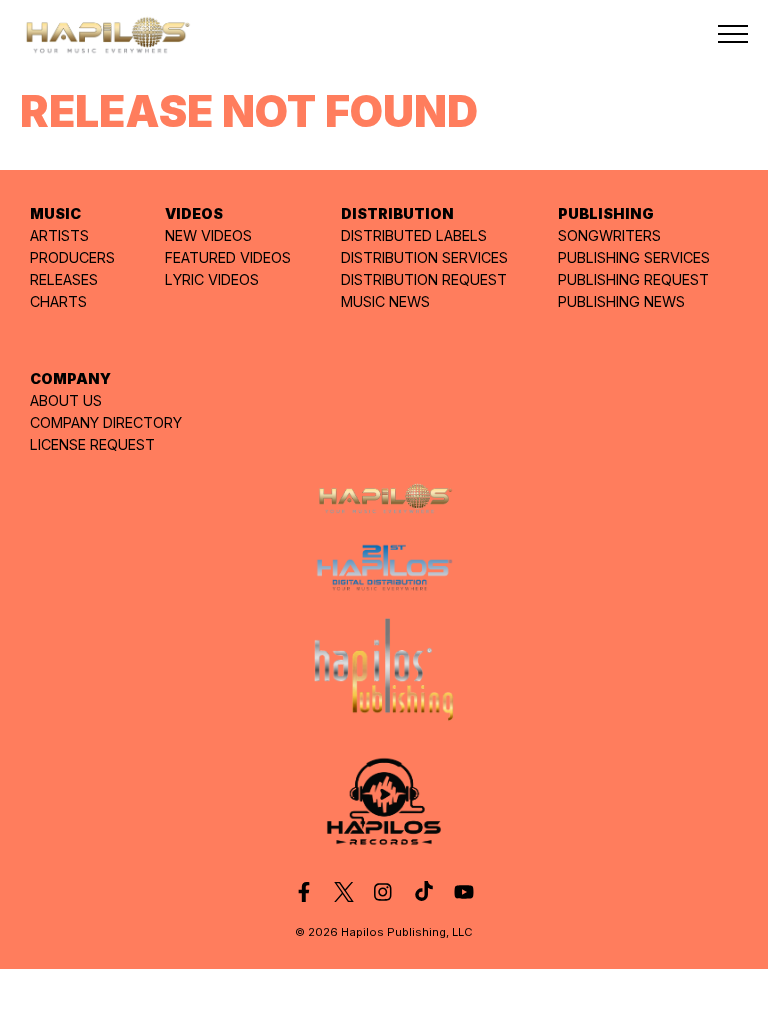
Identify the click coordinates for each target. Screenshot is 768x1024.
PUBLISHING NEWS (621, 301)
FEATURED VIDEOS (228, 257)
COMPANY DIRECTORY (106, 422)
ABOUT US (66, 400)
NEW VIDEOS (208, 235)
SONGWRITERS (609, 235)
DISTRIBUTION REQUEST (424, 279)
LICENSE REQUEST (92, 444)
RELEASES (64, 279)
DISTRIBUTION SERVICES (424, 257)
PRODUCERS (72, 257)
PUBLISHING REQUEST (633, 279)
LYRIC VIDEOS (212, 279)
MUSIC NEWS (385, 301)
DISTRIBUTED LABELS (414, 235)
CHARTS (58, 301)
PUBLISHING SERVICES (634, 257)
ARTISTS (59, 235)
